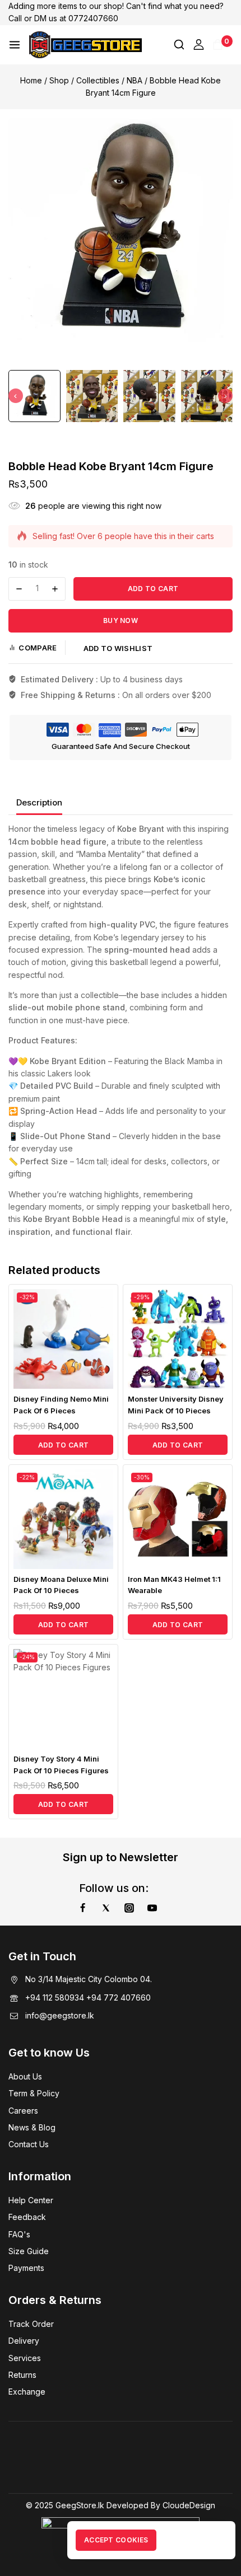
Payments (26, 2268)
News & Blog (32, 2127)
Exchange (27, 2392)
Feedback (27, 2217)
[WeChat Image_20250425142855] (121, 230)
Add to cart (153, 589)
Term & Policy (34, 2093)
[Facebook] (82, 1908)
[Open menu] (15, 45)
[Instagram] (129, 1908)
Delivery (24, 2341)
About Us (25, 2076)
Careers (23, 2111)
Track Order (31, 2324)
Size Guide (29, 2251)
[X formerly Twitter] (106, 1908)
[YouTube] (152, 1908)
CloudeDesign (189, 2505)
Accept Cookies (116, 2540)
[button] (34, 396)
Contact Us (29, 2144)
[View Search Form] (179, 45)
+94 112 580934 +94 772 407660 (88, 1997)
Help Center (31, 2200)
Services (25, 2358)
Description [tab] (39, 802)
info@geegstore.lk (60, 2015)
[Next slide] (225, 396)
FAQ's (19, 2234)
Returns (22, 2375)
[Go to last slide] (16, 396)
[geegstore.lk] (85, 45)
